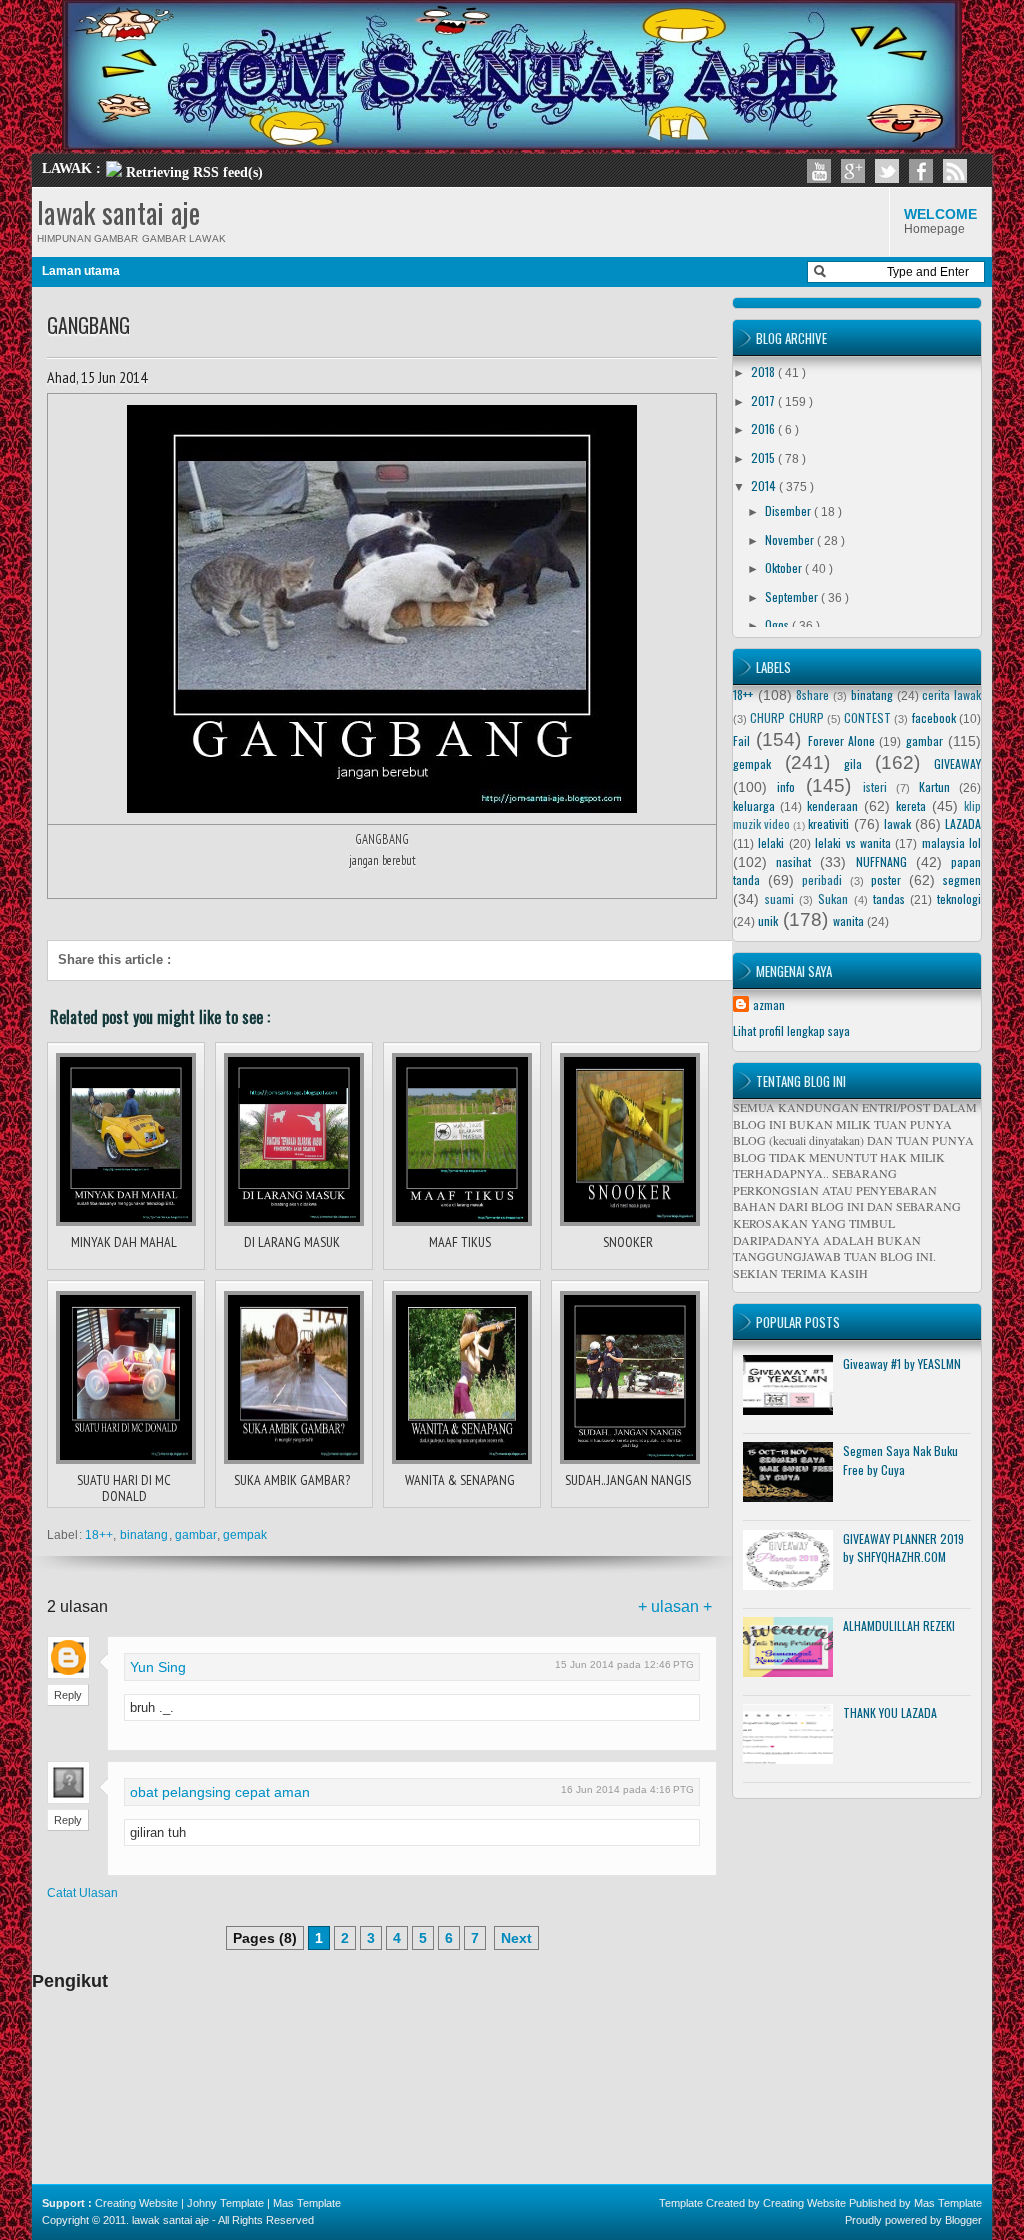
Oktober (785, 567)
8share (812, 694)
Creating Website (136, 2203)
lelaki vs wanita (853, 842)
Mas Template (307, 2203)
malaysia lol (951, 842)
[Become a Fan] (921, 171)
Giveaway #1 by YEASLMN (902, 1363)
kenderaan (832, 805)
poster (886, 879)
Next (516, 1938)
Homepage (940, 221)
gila (853, 763)
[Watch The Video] (819, 171)
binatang (144, 1535)
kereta (911, 805)
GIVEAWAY (957, 763)
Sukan (833, 898)
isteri (875, 786)
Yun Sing (158, 1667)
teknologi (959, 898)
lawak (897, 823)
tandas (889, 898)
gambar (196, 1535)
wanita (848, 920)
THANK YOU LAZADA (890, 1712)
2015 (764, 457)
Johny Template (225, 2203)
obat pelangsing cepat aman (220, 1792)
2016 (764, 428)
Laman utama (81, 271)
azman (769, 1004)
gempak (245, 1535)
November (791, 539)
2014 (765, 485)
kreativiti (828, 823)
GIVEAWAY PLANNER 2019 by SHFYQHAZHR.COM (903, 1548)
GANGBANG (88, 325)
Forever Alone (841, 740)
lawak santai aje (118, 212)
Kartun (934, 786)
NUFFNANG (881, 861)
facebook (934, 717)
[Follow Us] (887, 171)
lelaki (771, 842)
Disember (789, 510)
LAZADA (963, 823)
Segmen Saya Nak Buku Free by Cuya (900, 1460)
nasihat (793, 861)
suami (779, 898)
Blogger (963, 2220)
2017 (764, 400)
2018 (764, 371)
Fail (741, 740)
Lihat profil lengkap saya (791, 1030)
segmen (962, 879)
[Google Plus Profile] (853, 171)
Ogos (778, 624)
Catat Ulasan (82, 1893)
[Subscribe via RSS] (955, 171)
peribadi (822, 879)
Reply (68, 1695)
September (793, 596)
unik (768, 920)
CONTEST (867, 717)
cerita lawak (951, 694)
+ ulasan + (675, 1606)
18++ (99, 1535)
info (786, 786)
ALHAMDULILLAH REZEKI (899, 1625)
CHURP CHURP (786, 717)
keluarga (754, 805)
